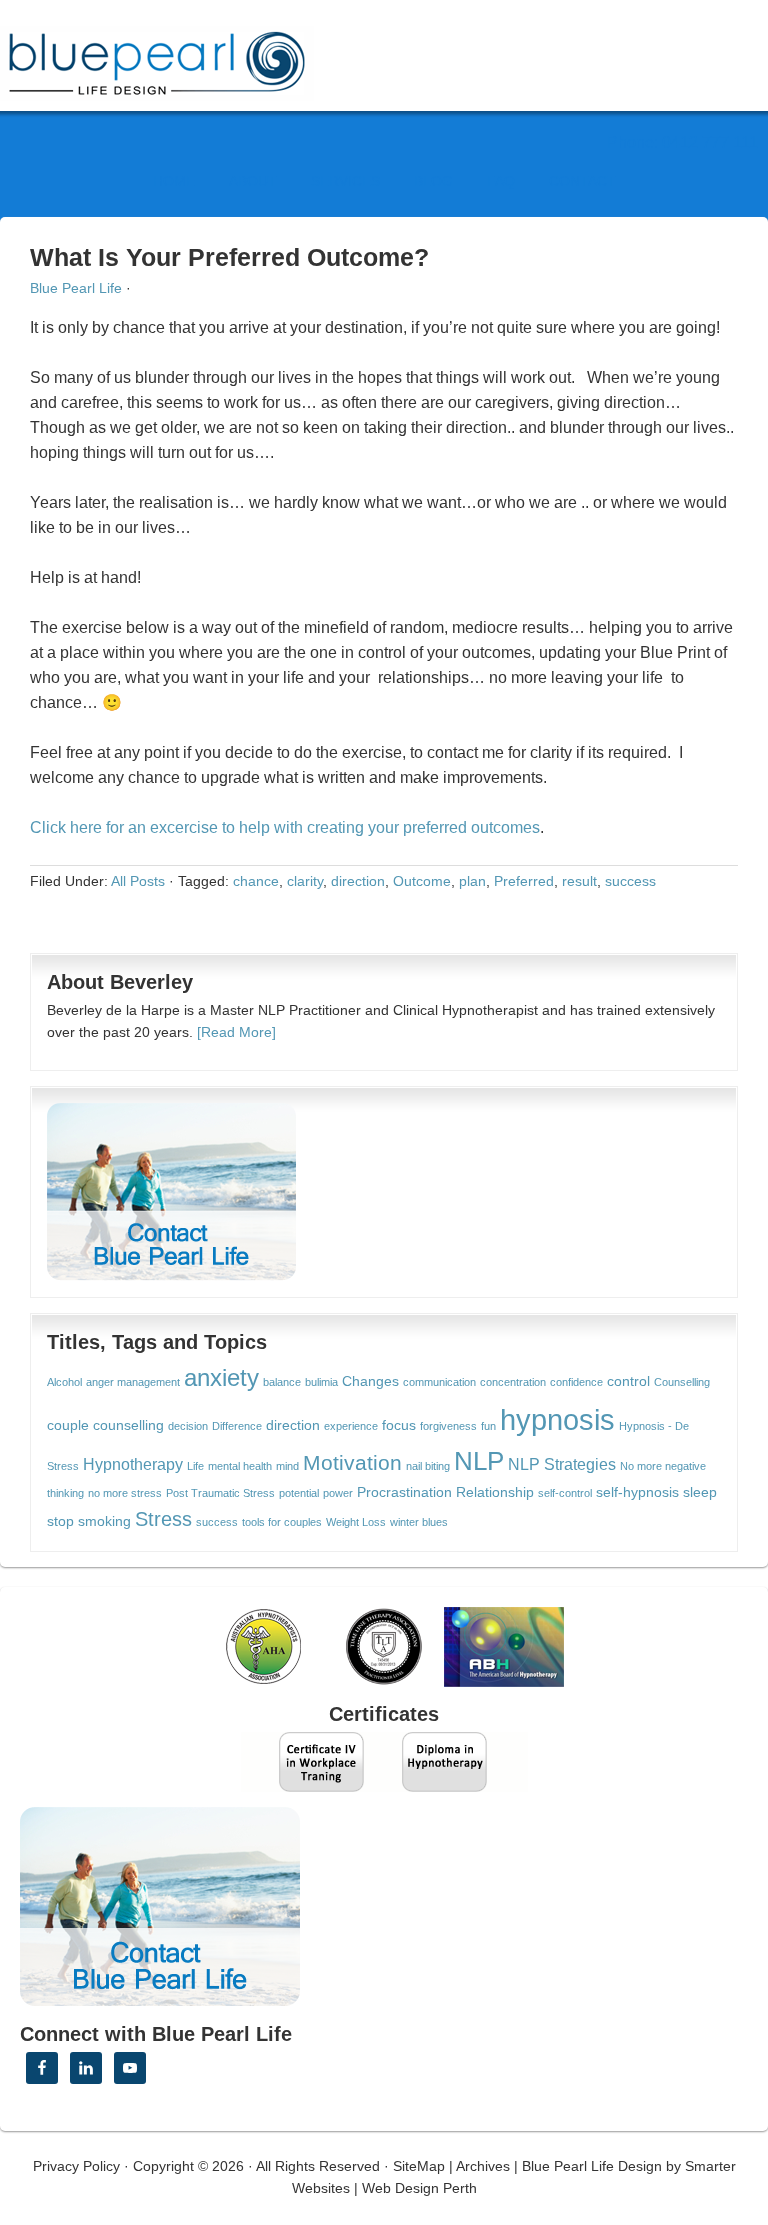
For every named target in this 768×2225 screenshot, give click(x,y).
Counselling (682, 1382)
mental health (240, 1466)
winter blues (419, 1522)
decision (188, 1426)
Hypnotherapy (133, 1464)
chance (256, 881)
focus (399, 1425)
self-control (565, 1493)
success (630, 881)
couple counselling (105, 1425)
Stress (163, 1519)
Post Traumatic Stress (220, 1493)
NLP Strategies (562, 1464)
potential (299, 1493)
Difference (237, 1426)
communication (439, 1382)
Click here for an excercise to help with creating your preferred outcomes (285, 827)
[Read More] (236, 1032)
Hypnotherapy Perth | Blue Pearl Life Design (175, 57)
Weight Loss (356, 1522)
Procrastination (404, 1492)
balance (282, 1382)
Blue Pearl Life (76, 288)
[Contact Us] (171, 1192)
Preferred (524, 881)
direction (358, 881)
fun (488, 1426)
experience (351, 1426)
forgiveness (448, 1426)
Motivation (352, 1462)
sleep (700, 1492)
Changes (370, 1381)
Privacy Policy (76, 2166)
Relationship (495, 1492)
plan (472, 881)
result (579, 881)
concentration (513, 1382)
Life (195, 1466)
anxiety (221, 1378)
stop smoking (89, 1521)
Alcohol (64, 1382)
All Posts (138, 881)
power (338, 1493)
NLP (479, 1461)
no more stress (125, 1493)
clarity (305, 881)
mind (287, 1466)
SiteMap (419, 2166)
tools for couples (282, 1522)
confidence (576, 1382)
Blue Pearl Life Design (592, 2166)
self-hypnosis (637, 1492)
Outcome (422, 881)
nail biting (428, 1466)
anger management (133, 1382)
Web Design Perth (419, 2188)
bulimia (321, 1382)
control (628, 1381)
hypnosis (557, 1419)
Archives (483, 2166)
